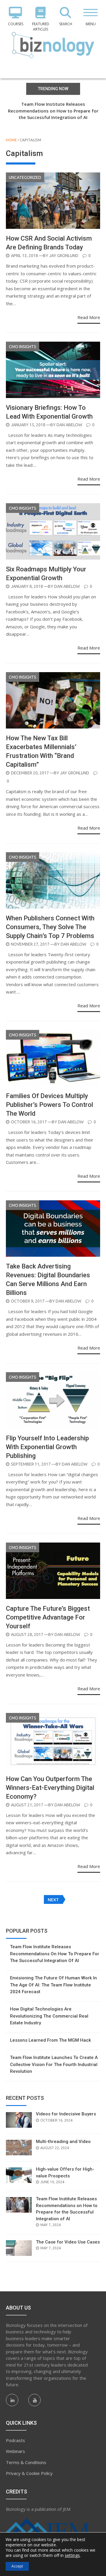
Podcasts (15, 2440)
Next (53, 1899)
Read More (89, 317)
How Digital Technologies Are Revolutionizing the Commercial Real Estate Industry (49, 2016)
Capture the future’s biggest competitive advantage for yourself (48, 1617)
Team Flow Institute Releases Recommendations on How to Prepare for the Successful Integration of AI (53, 111)
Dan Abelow (69, 425)
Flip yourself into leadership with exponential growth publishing (47, 1447)
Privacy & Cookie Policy (29, 2473)
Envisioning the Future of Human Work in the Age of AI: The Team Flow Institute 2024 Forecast (53, 1985)
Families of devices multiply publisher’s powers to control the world (49, 1105)
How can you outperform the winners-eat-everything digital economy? (50, 1788)
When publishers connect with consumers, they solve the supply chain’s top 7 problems (50, 927)
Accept (17, 2566)
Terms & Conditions (26, 2462)
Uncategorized (25, 177)
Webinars (15, 2451)
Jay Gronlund (64, 256)
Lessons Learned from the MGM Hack (50, 2040)
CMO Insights (23, 347)
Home (11, 140)
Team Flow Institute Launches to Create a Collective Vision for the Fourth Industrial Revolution (54, 2064)
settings (72, 2555)
